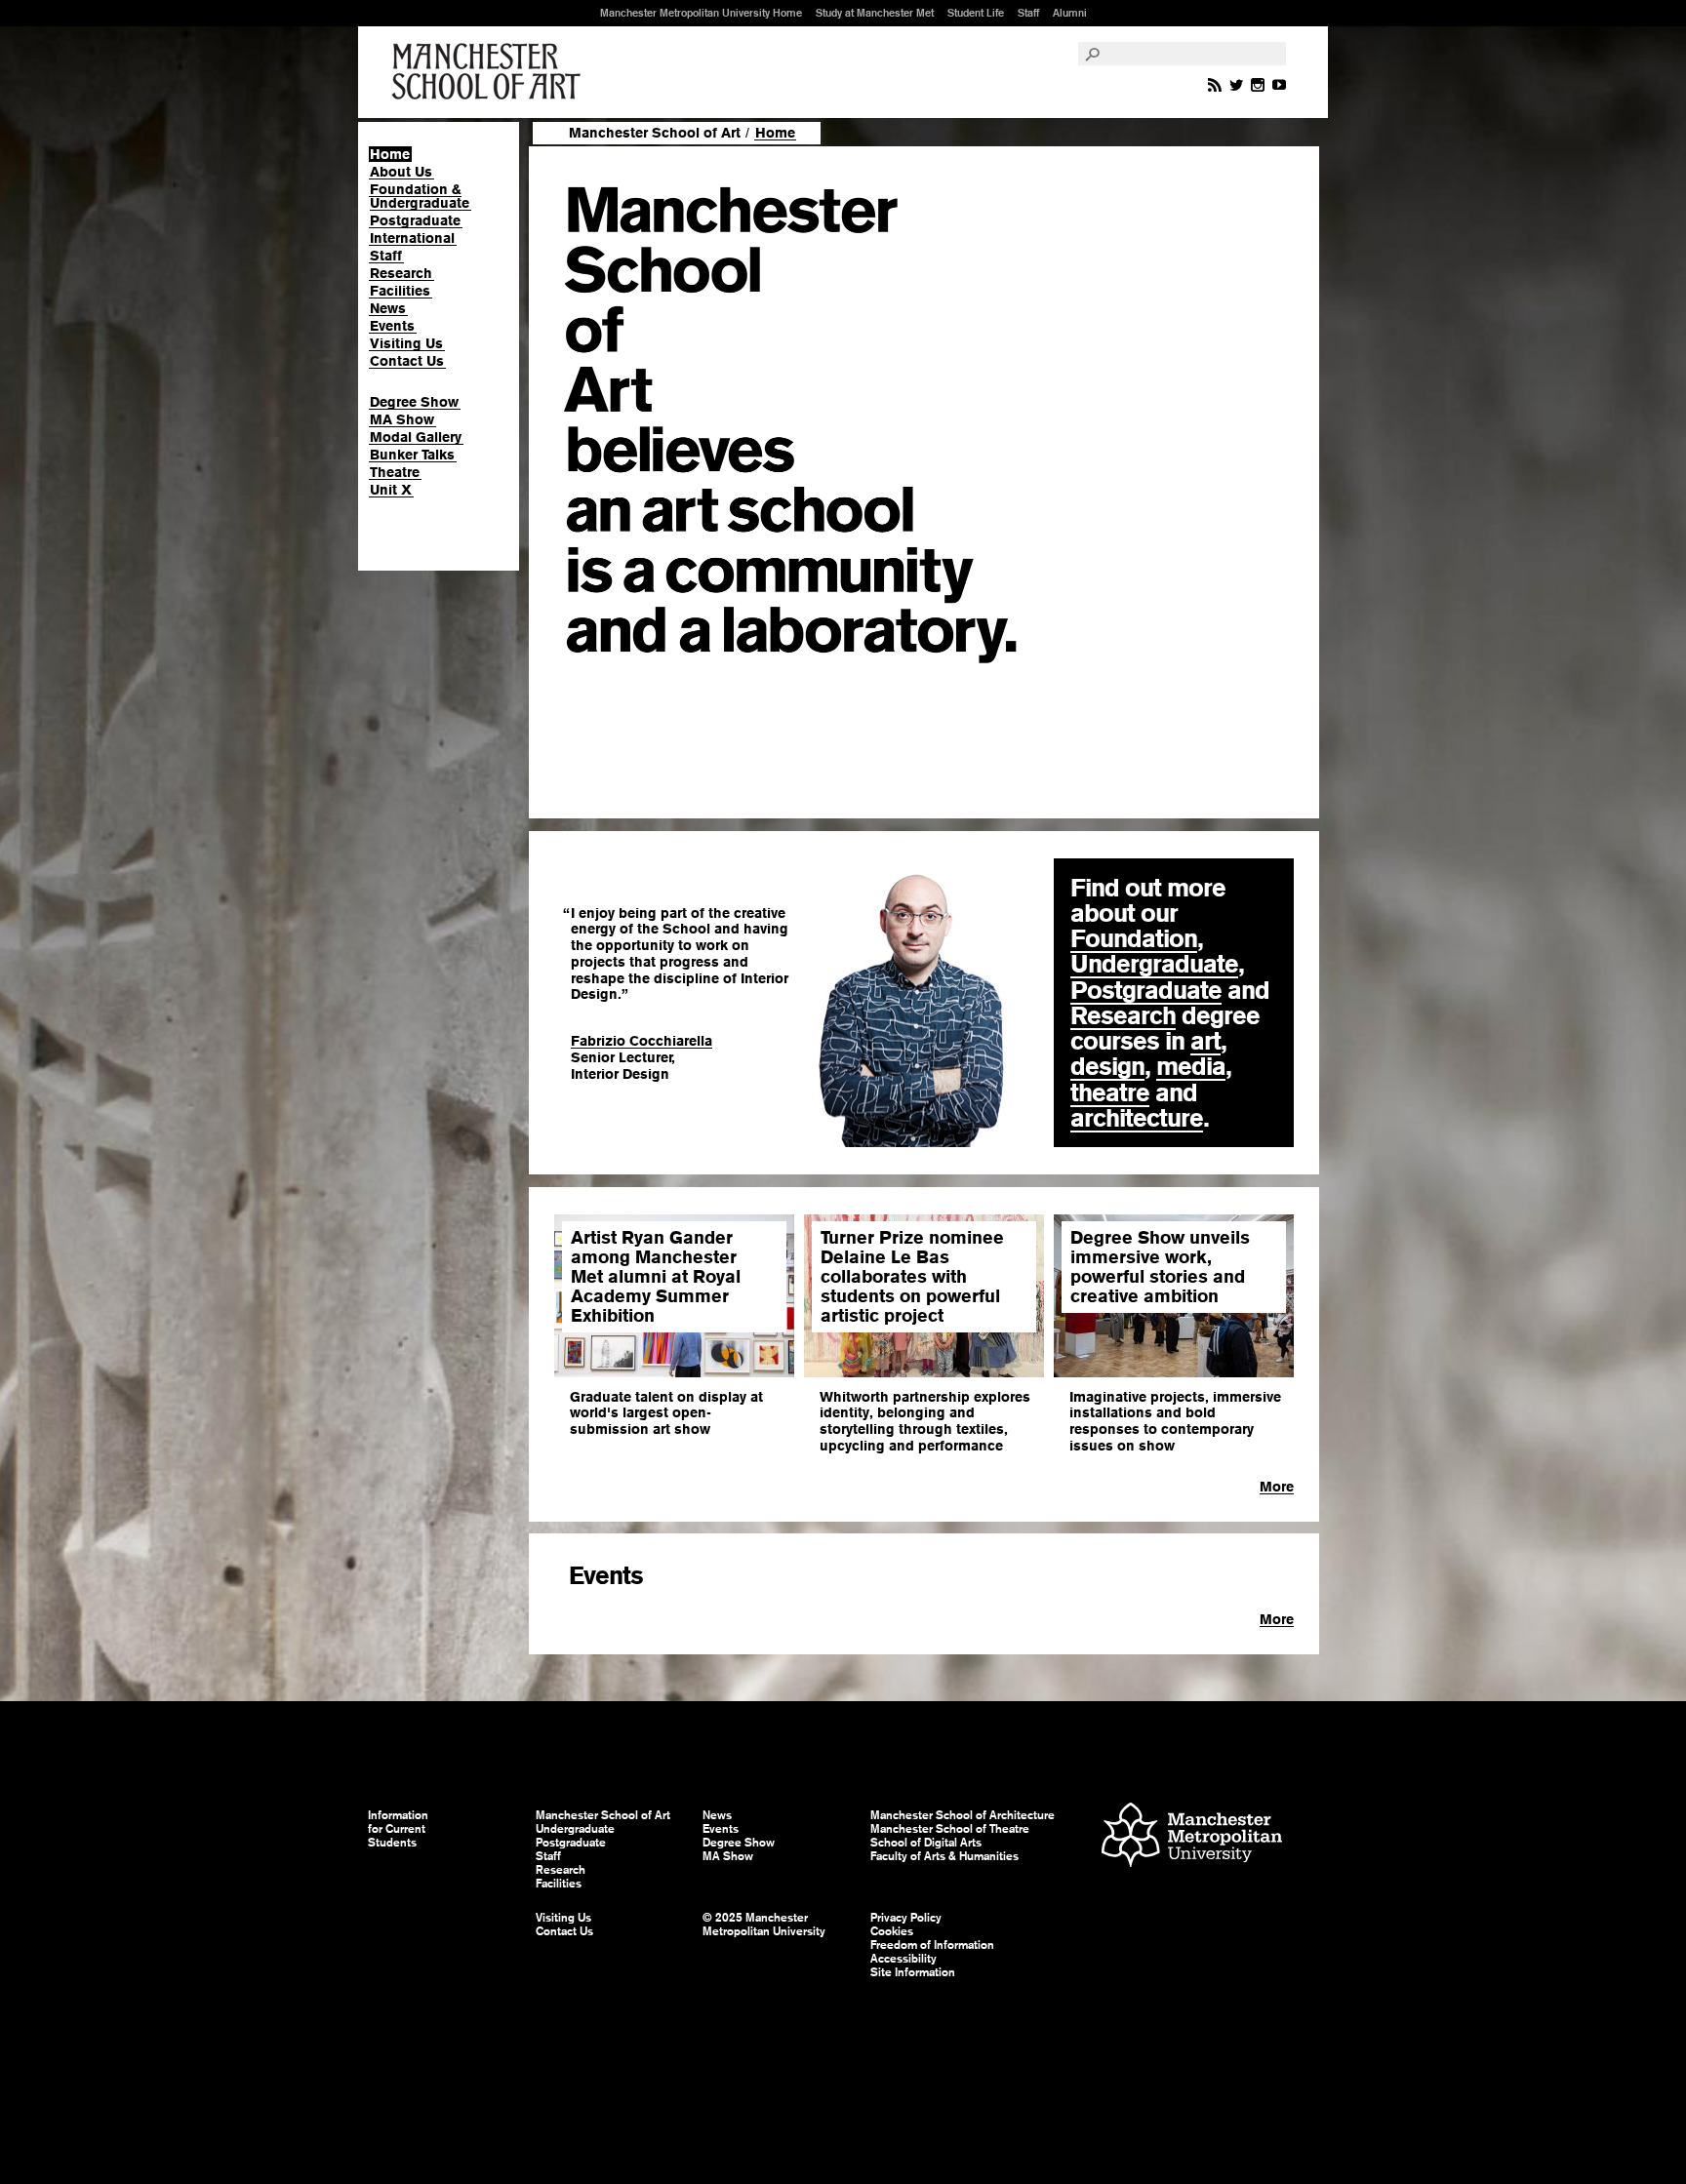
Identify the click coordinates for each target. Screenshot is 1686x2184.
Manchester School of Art (490, 72)
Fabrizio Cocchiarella (642, 1041)
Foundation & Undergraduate (420, 196)
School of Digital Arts (926, 1843)
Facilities (400, 291)
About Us (401, 172)
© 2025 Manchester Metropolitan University (764, 1925)
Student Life (976, 13)
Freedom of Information (932, 1945)
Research (401, 273)
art (1205, 1041)
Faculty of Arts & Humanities (944, 1856)
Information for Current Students (398, 1829)
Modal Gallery (416, 437)
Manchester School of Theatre (950, 1829)
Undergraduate (1154, 964)
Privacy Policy (906, 1918)
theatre (1110, 1092)
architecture (1137, 1118)
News (388, 308)
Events (392, 326)
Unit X (391, 490)
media (1191, 1066)
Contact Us (407, 361)
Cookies (892, 1931)
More (1277, 1487)
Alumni (1070, 13)
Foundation (1134, 938)
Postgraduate (415, 220)
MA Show (402, 419)
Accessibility (903, 1959)
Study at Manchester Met (875, 13)
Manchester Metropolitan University (1192, 1837)
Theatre (395, 472)
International (412, 238)
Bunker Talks (412, 455)
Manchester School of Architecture (963, 1815)
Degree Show (414, 402)
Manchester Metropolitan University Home (701, 13)
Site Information (913, 1972)
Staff (1028, 13)
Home (390, 154)
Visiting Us (406, 343)
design (1107, 1066)
